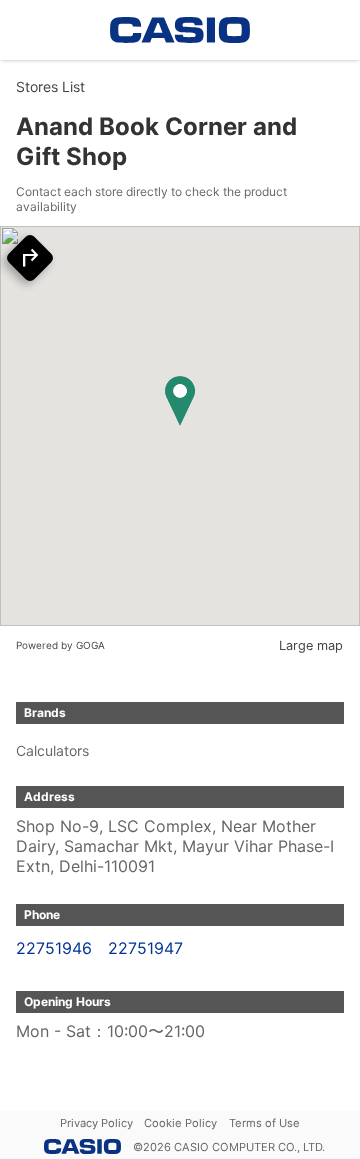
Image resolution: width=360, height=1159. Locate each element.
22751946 (54, 948)
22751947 (145, 948)
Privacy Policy (96, 1123)
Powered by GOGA (60, 645)
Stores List (50, 86)
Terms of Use (264, 1123)
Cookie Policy (180, 1123)
